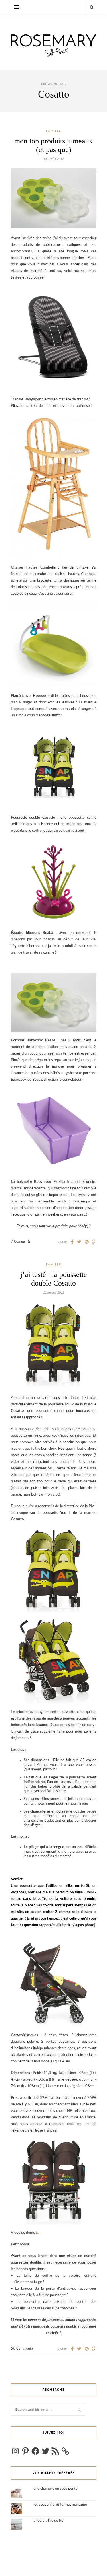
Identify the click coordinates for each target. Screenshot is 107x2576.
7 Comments (21, 1242)
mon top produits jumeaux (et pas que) (53, 145)
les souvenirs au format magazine (60, 2505)
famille (54, 131)
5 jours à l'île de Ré (48, 2521)
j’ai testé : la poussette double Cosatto (54, 1279)
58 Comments (22, 2349)
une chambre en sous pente (55, 2489)
